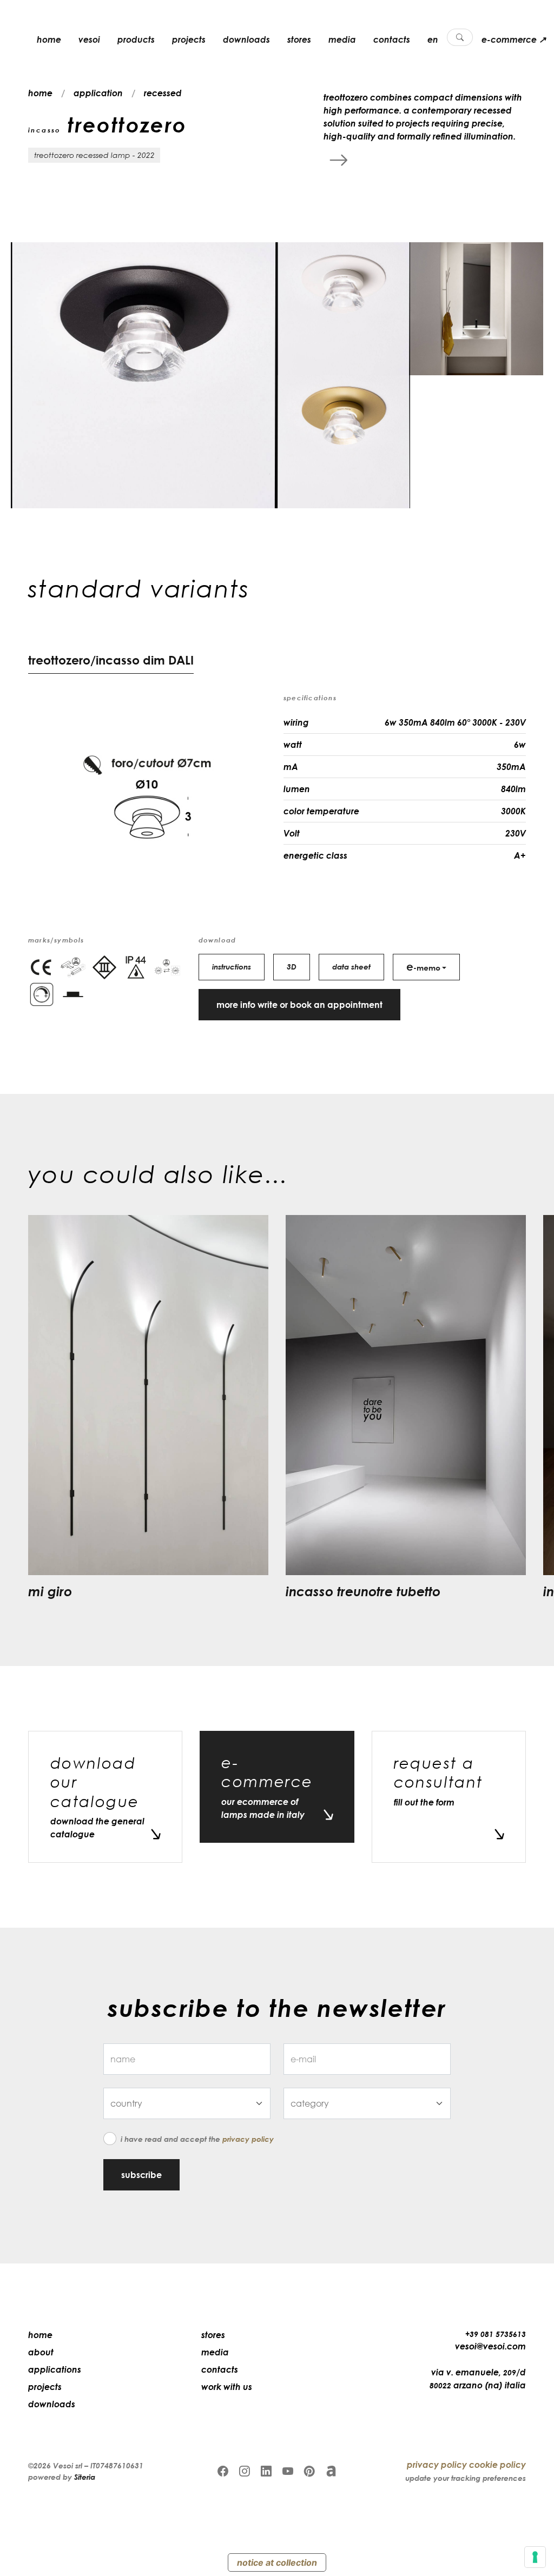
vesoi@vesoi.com (490, 2346)
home (49, 39)
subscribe (141, 2175)
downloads (246, 39)
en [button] (433, 39)
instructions (232, 967)
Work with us (227, 2387)
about (41, 2352)
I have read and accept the (197, 2139)
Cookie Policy (497, 2465)
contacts (392, 39)
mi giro (50, 1591)
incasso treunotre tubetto (363, 1591)
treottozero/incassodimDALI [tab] (111, 660)
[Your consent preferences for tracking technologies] (535, 2557)
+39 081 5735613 (496, 2334)
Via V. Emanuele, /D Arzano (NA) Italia (478, 2379)
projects (189, 39)
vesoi (89, 39)
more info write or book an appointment (299, 1005)
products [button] (136, 39)
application (98, 93)
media (342, 39)
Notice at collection (277, 2562)
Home (40, 2335)
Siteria (85, 2477)
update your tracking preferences (466, 2478)
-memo (423, 966)
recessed (163, 93)
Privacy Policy (248, 2139)
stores (299, 39)
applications (55, 2369)
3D (292, 967)
